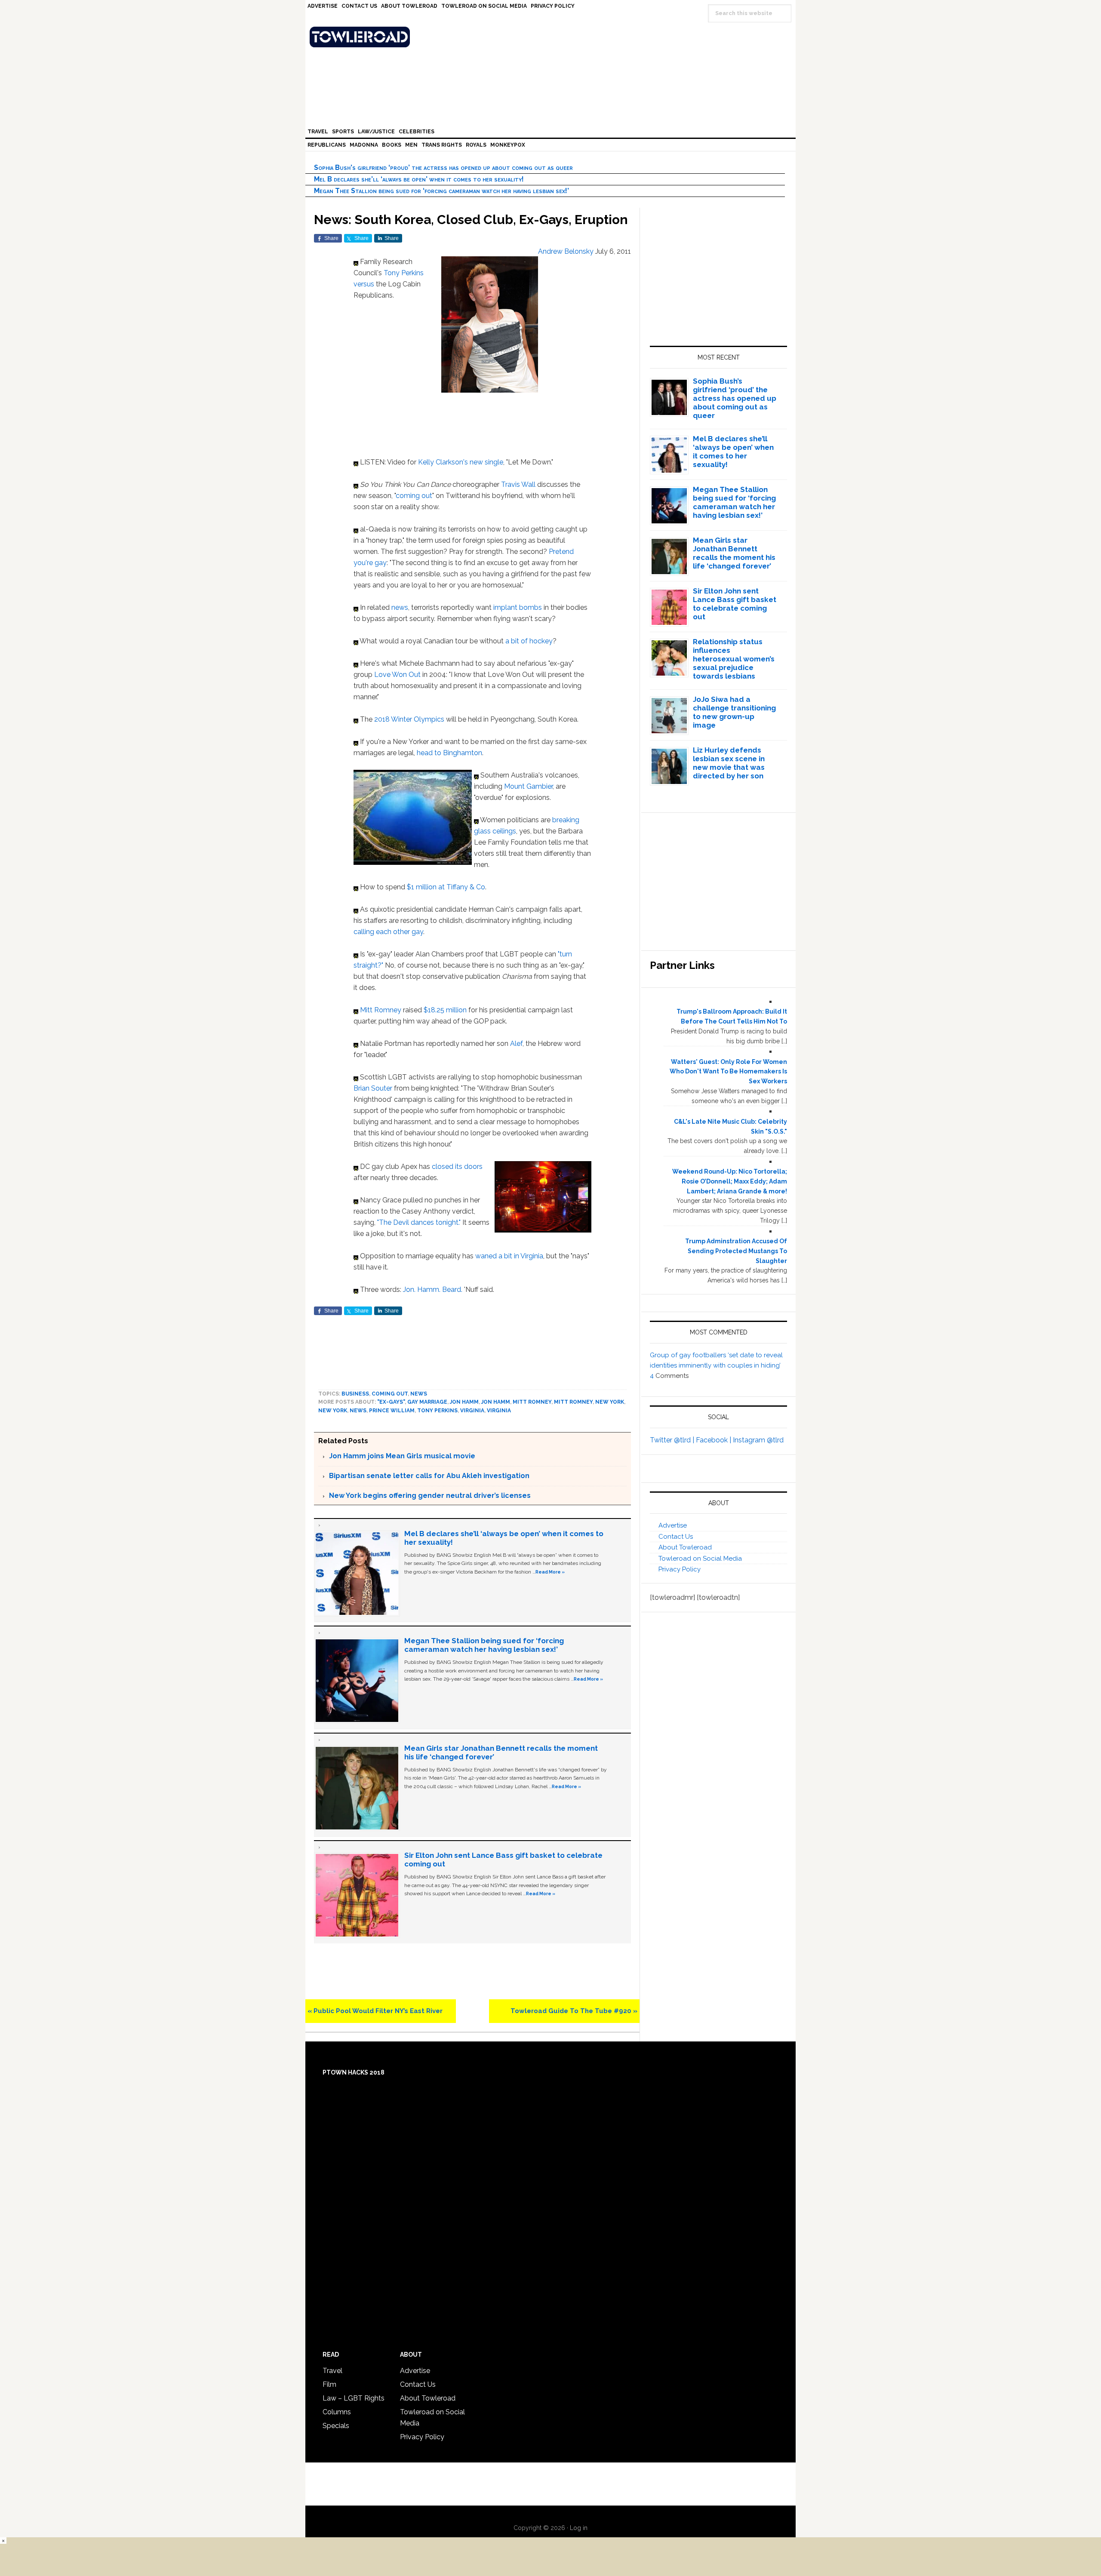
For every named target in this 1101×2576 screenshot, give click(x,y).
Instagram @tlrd (758, 1440)
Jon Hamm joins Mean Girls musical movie (402, 1456)
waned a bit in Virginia (509, 1256)
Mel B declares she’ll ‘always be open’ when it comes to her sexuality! (419, 179)
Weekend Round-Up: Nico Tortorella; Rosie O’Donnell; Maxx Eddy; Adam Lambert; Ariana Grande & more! (730, 1181)
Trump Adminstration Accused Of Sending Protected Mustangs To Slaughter (736, 1251)
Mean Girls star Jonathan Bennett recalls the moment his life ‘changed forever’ (734, 553)
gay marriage (427, 1402)
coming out (414, 496)
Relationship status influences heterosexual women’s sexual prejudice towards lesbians (734, 659)
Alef (516, 1044)
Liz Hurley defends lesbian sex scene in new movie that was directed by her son (729, 763)
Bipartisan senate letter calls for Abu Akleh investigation (429, 1476)
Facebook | (714, 1440)
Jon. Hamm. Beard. (433, 1290)
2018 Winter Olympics (409, 719)
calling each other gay (388, 932)
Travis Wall (518, 484)
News (419, 1394)
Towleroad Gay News (553, 37)
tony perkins (437, 1411)
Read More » (550, 1572)
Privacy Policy (680, 1569)
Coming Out (390, 1394)
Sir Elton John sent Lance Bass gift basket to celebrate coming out (735, 604)
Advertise (673, 1525)
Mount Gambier (528, 786)
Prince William (392, 1411)
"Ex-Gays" (391, 1402)
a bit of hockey (529, 641)
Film (329, 2384)
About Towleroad (685, 1547)
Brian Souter (373, 1088)
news (400, 607)
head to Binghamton (449, 753)
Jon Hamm (464, 1402)
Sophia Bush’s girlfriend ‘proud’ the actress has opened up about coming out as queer (443, 168)
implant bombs (518, 607)
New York (610, 1402)
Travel (332, 2371)
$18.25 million (445, 1010)
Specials (336, 2426)
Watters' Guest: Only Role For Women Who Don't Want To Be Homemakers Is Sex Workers (728, 1072)
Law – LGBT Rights (354, 2398)
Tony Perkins (404, 273)
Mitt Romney (381, 1010)
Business (355, 1394)
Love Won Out (397, 675)
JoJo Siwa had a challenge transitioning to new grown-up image (734, 712)
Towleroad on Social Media (700, 1559)
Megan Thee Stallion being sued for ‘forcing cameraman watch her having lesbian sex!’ (441, 191)
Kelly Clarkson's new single (461, 462)
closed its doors (457, 1167)
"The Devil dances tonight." (419, 1222)
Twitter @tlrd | (673, 1440)
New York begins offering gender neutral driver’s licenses (430, 1495)
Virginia (472, 1411)
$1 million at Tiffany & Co (446, 887)
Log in (579, 2528)
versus (364, 284)
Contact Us (676, 1537)
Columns (337, 2412)
